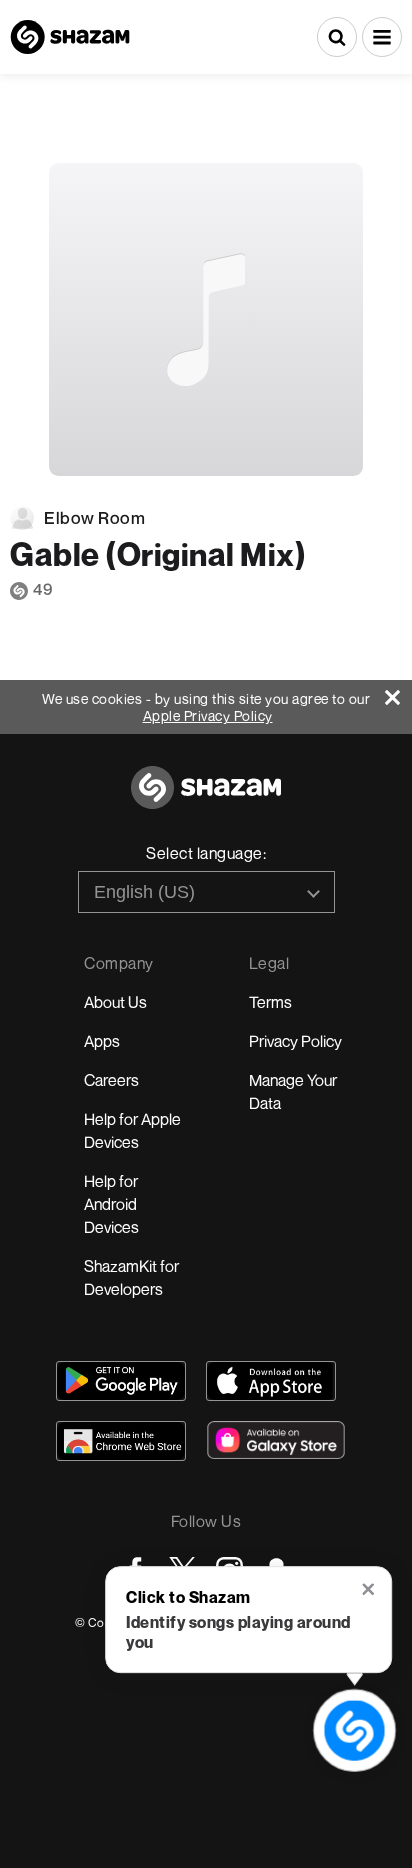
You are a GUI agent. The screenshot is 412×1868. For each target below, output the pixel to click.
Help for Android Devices (111, 1204)
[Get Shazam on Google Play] (121, 1381)
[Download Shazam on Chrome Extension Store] (121, 1441)
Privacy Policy (295, 1041)
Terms (270, 1002)
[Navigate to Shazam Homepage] (70, 37)
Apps (102, 1041)
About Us (115, 1002)
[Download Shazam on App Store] (271, 1381)
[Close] (398, 692)
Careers (111, 1080)
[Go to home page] (206, 798)
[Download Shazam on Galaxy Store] (276, 1440)
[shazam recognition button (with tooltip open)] (355, 1731)
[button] (382, 37)
